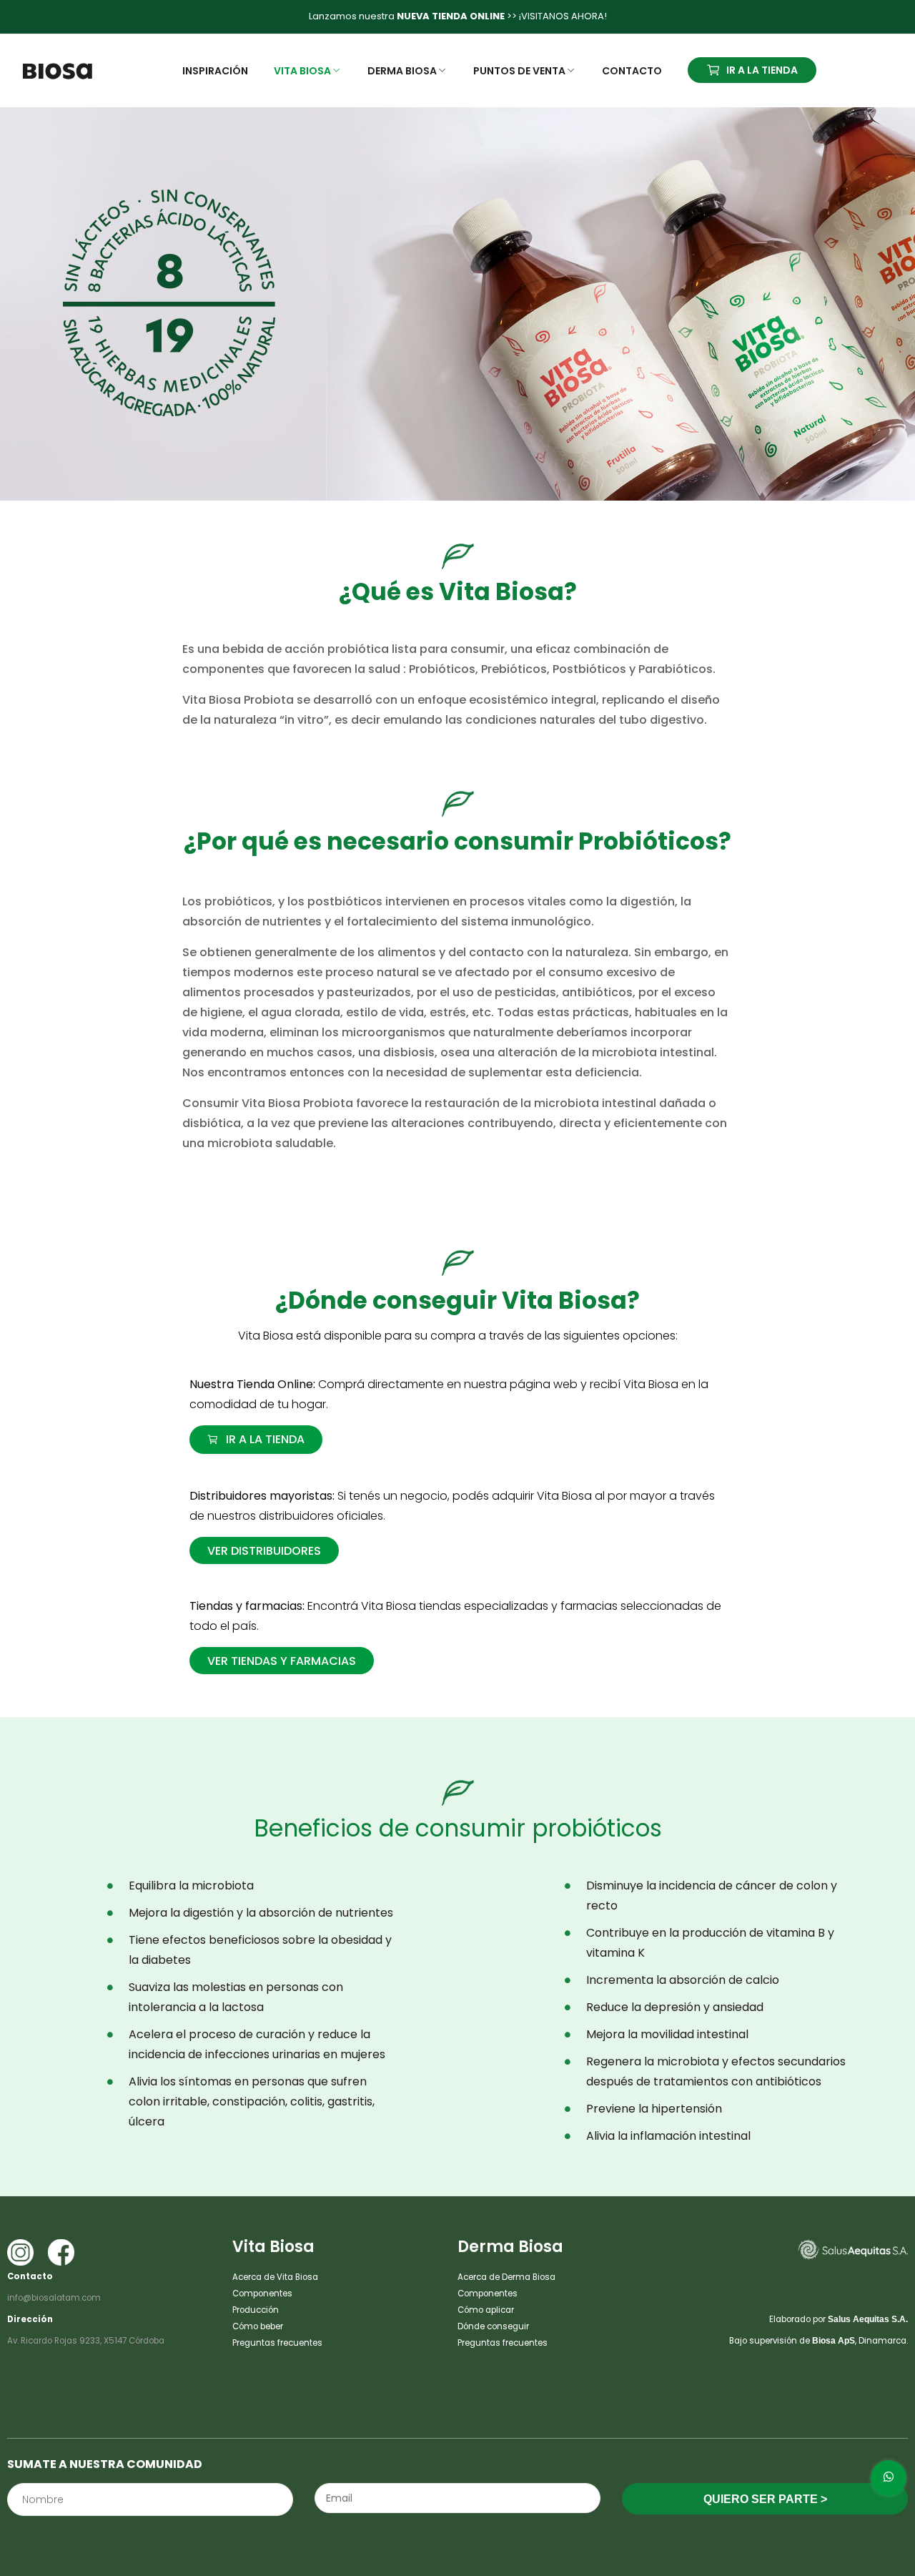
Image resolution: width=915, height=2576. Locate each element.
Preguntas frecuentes (277, 2343)
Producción (256, 2310)
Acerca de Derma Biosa (506, 2277)
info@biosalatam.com (54, 2298)
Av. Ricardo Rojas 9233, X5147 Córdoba (86, 2341)
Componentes (262, 2294)
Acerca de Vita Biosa (275, 2277)
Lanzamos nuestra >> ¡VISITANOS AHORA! (458, 16)
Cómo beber (258, 2326)
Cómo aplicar (486, 2310)
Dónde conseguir (493, 2326)
